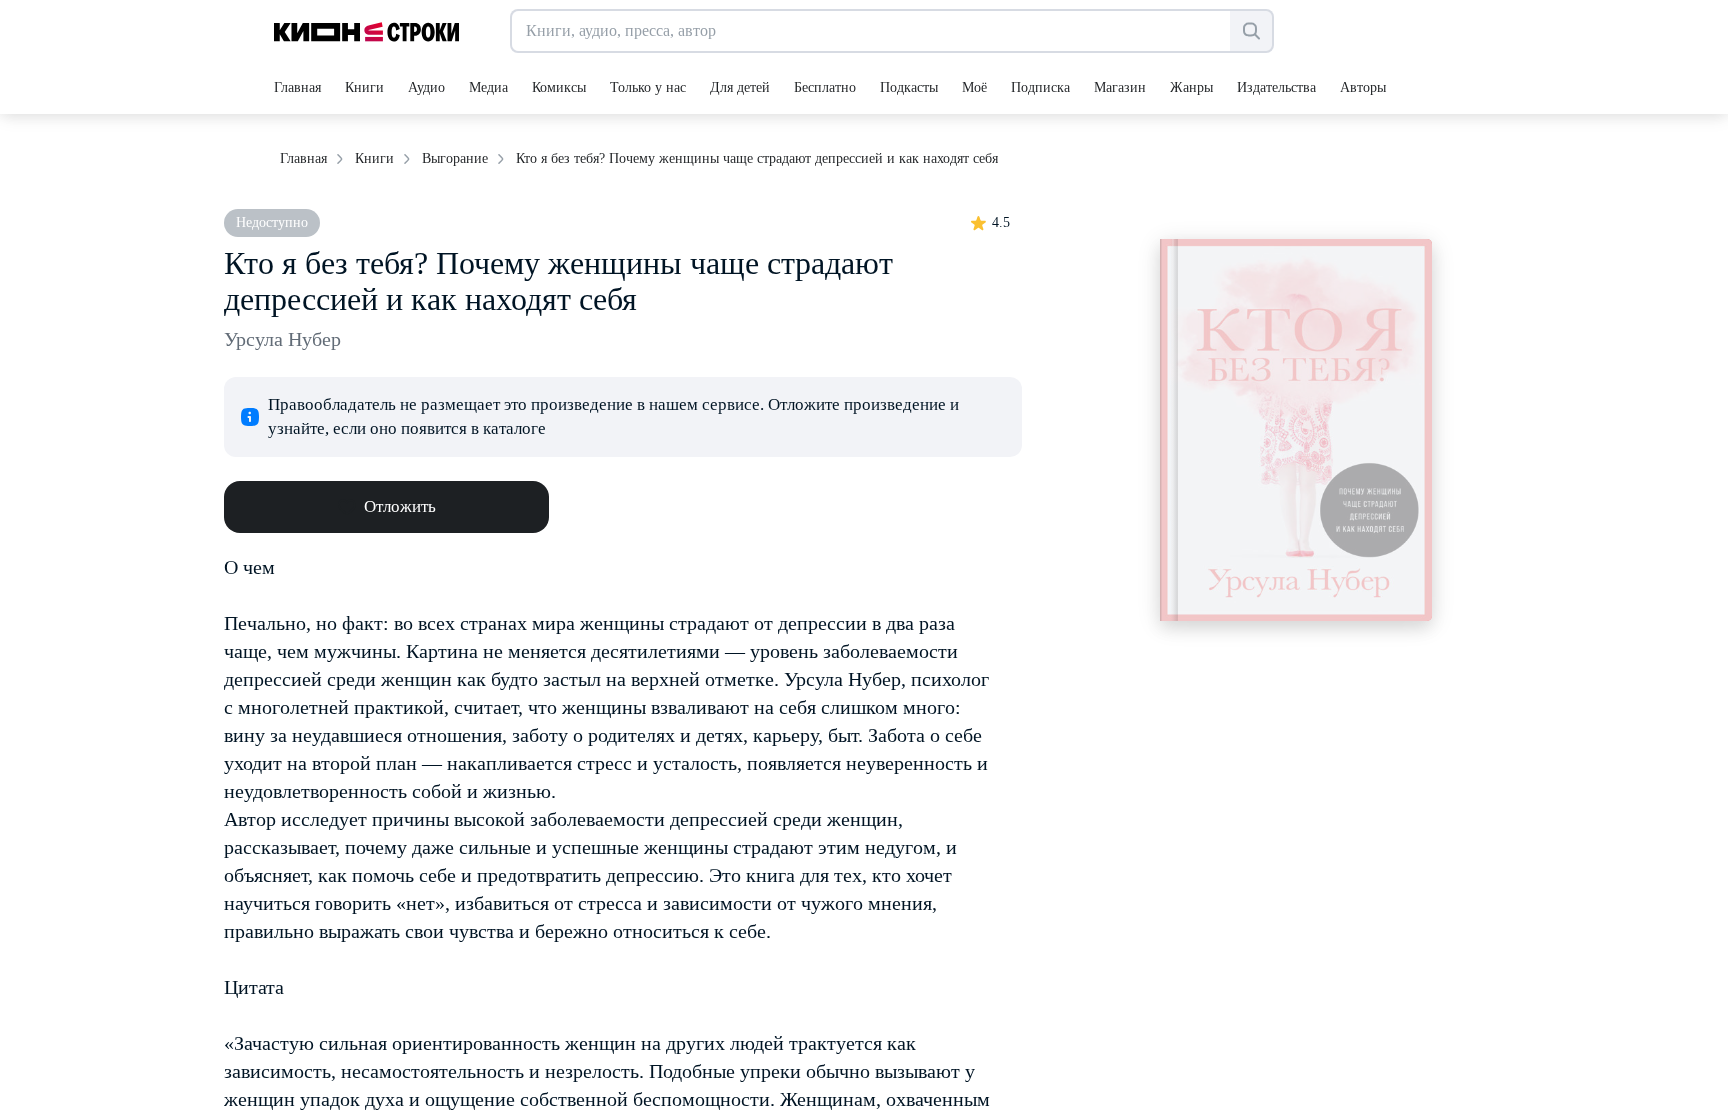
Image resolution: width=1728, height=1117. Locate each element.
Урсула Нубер (282, 339)
